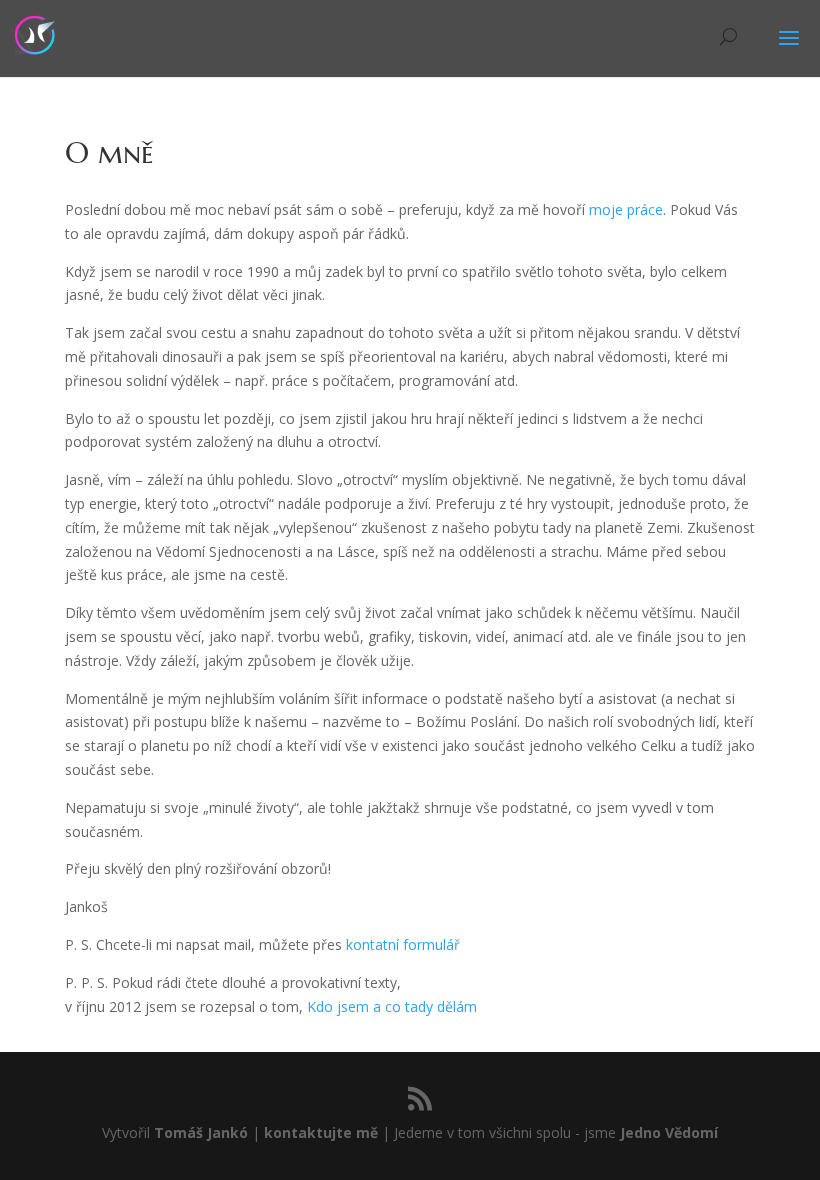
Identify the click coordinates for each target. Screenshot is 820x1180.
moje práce (626, 209)
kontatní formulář (403, 944)
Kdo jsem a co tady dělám (392, 1006)
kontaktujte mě (321, 1132)
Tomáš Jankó (201, 1132)
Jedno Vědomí (669, 1132)
